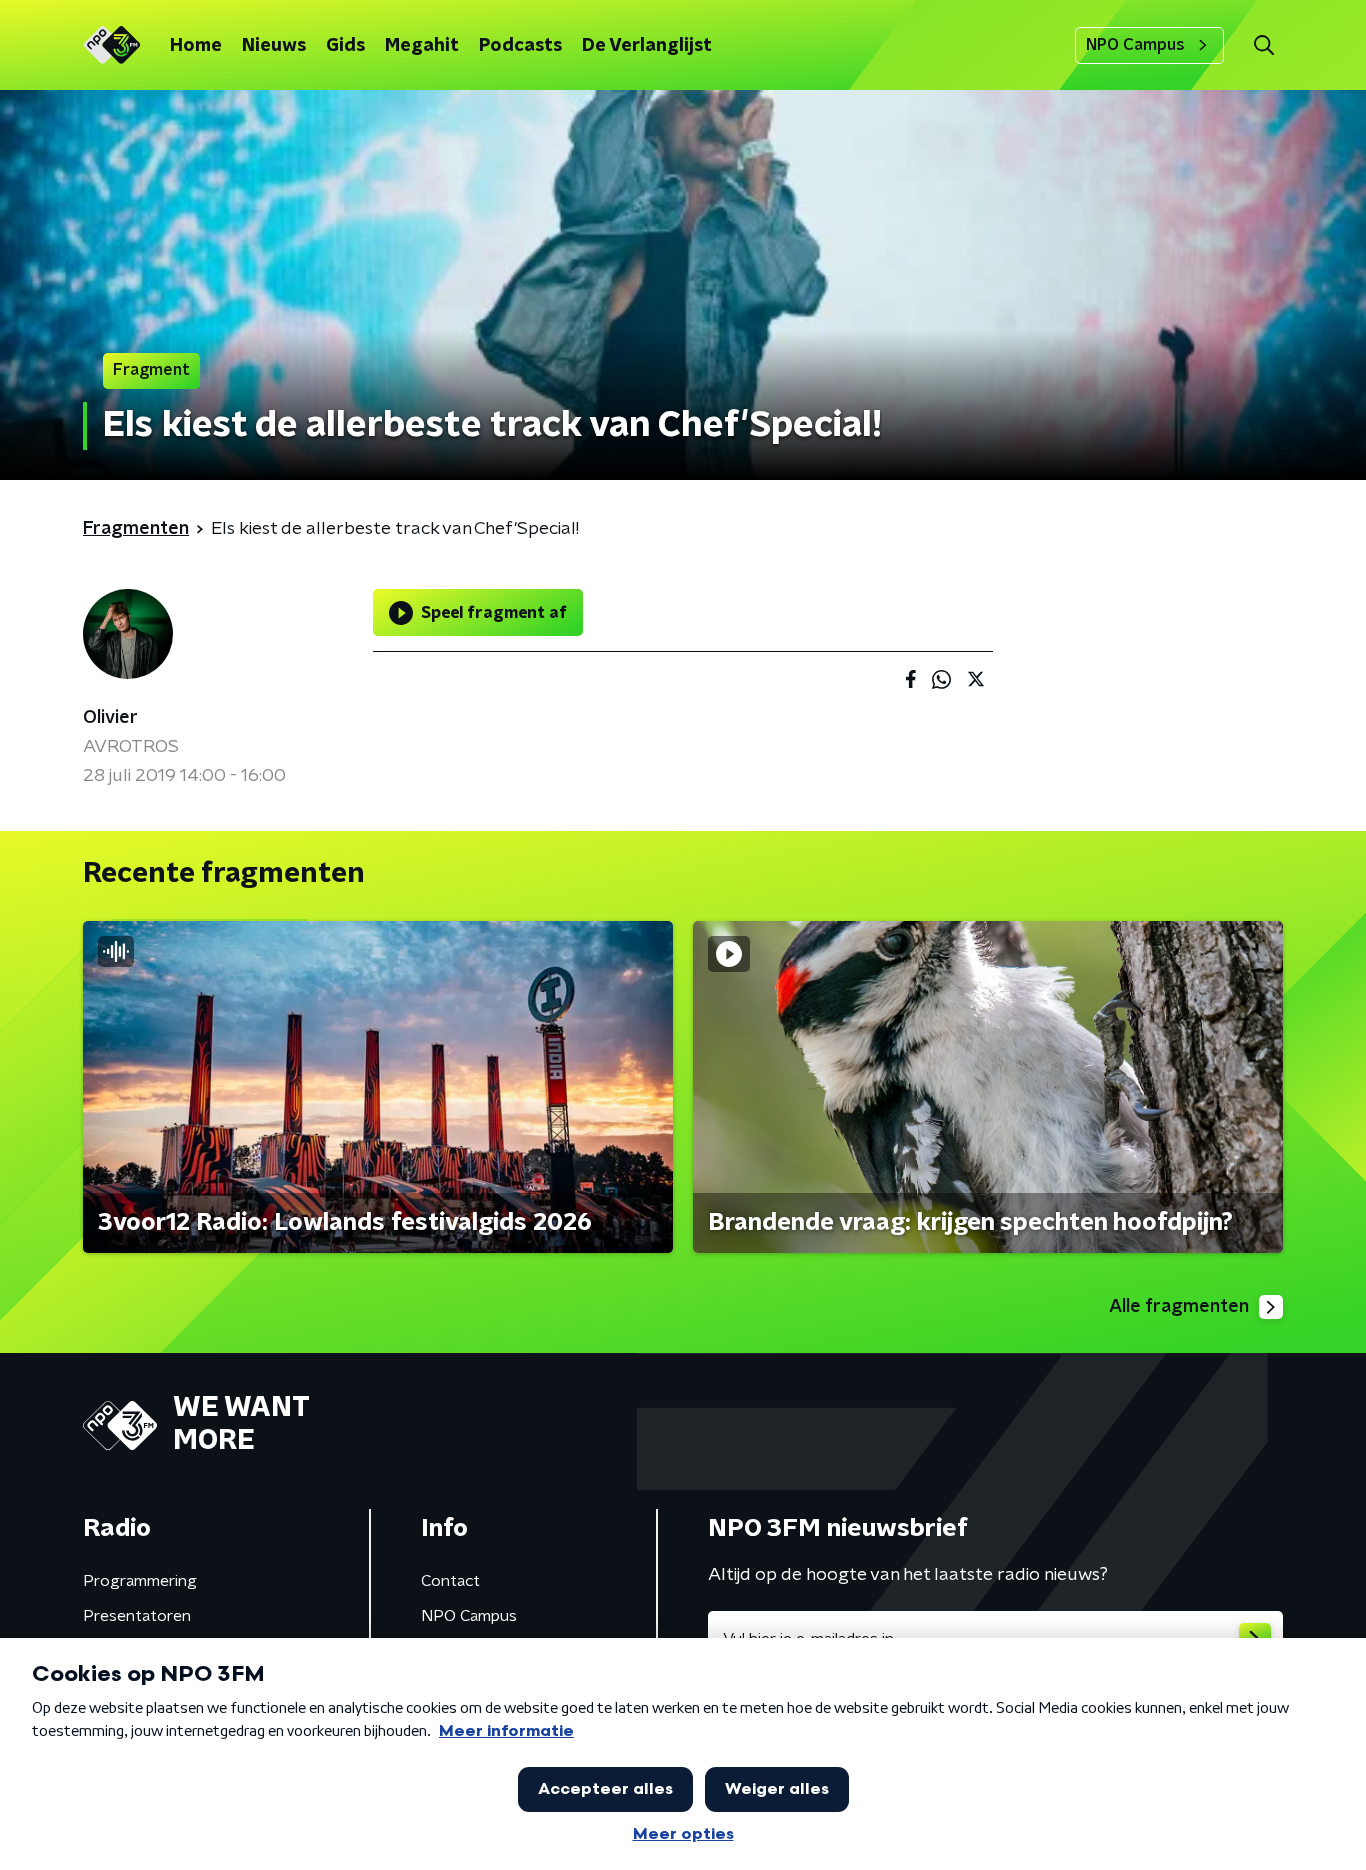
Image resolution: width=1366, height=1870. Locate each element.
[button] (1263, 45)
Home (196, 46)
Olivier (110, 718)
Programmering (140, 1581)
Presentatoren (137, 1616)
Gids (345, 46)
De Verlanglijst (647, 46)
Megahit (422, 46)
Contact (450, 1581)
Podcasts (520, 46)
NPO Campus (1135, 45)
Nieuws (274, 46)
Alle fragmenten (1179, 1307)
